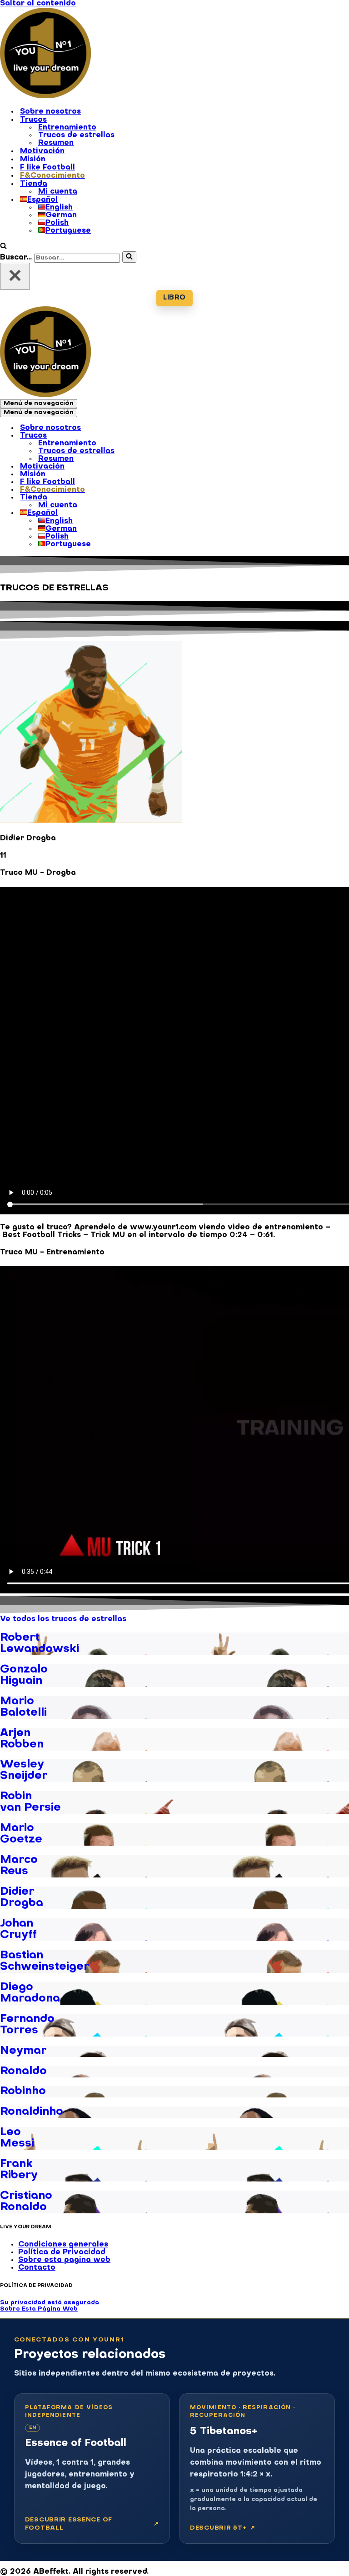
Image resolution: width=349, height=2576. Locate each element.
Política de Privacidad (62, 2252)
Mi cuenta (58, 192)
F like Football (47, 168)
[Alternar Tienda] (159, 498)
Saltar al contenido (38, 4)
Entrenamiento (67, 128)
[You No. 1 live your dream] (45, 96)
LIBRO (174, 298)
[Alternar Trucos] (159, 436)
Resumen (56, 143)
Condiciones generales (63, 2245)
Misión (33, 160)
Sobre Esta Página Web (39, 2309)
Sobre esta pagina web (64, 2260)
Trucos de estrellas (76, 135)
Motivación (42, 151)
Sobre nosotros (50, 112)
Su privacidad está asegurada (50, 2303)
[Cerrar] (15, 276)
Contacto (37, 2268)
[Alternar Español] (159, 514)
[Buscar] (3, 247)
